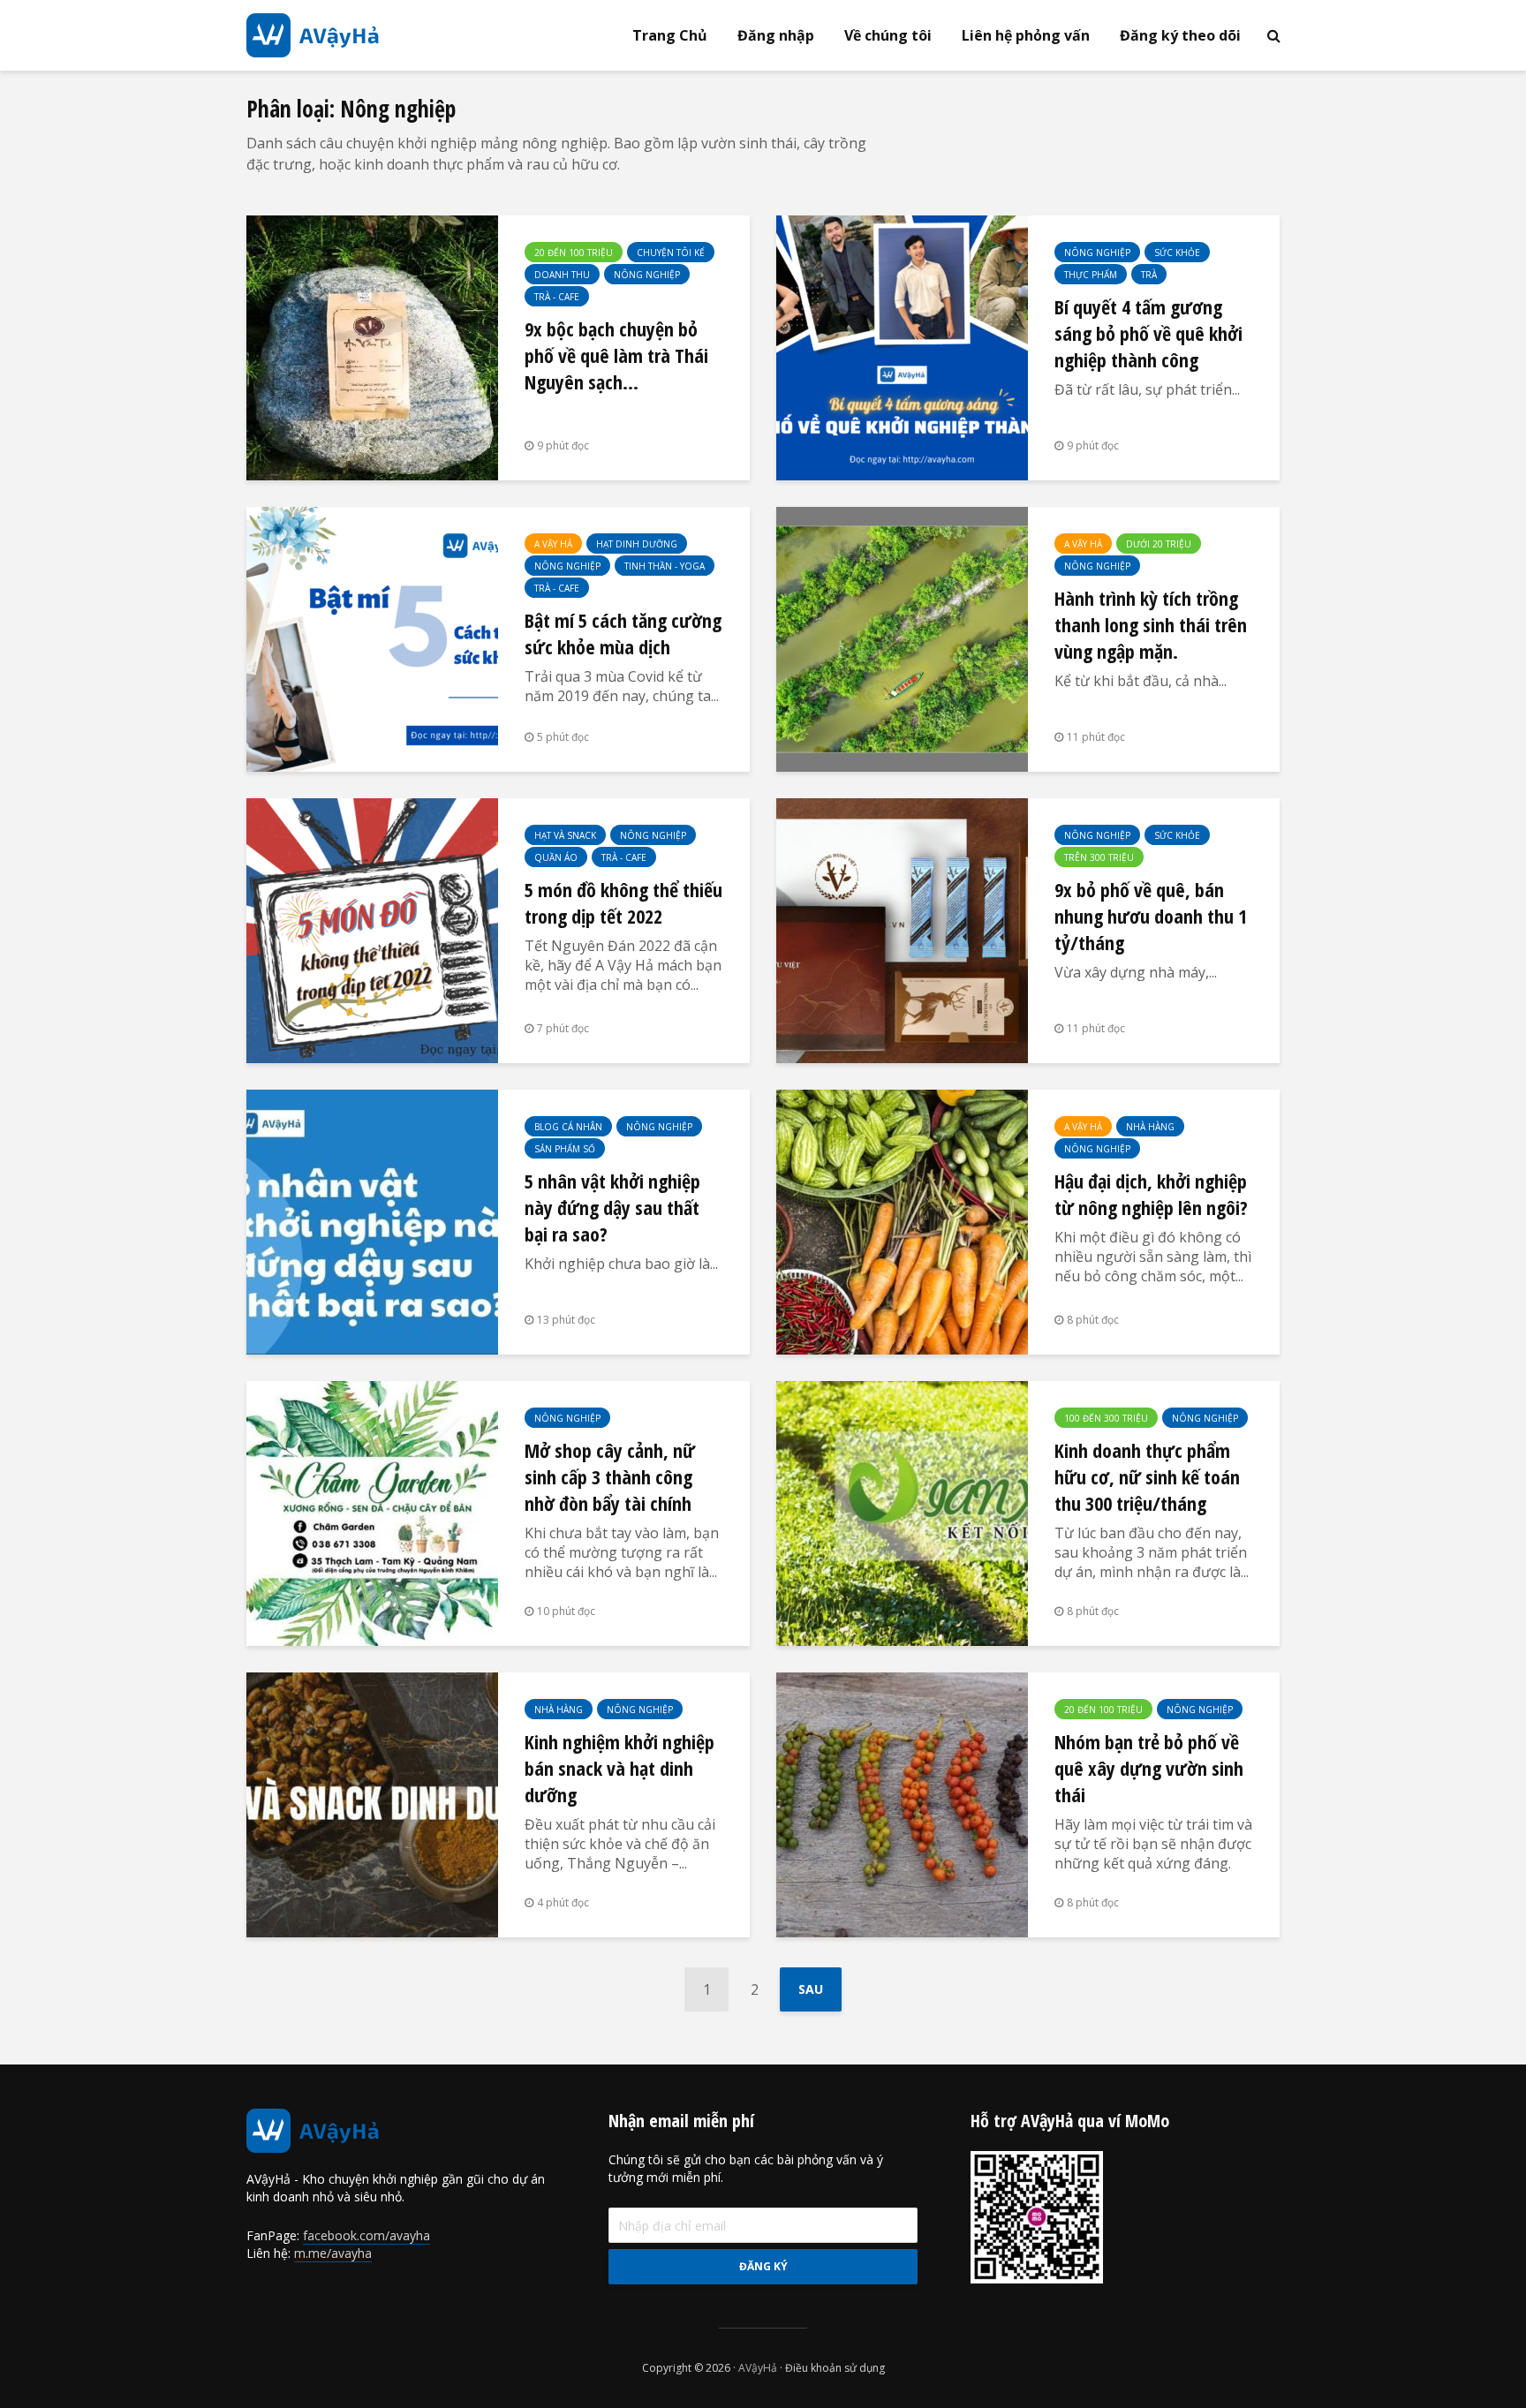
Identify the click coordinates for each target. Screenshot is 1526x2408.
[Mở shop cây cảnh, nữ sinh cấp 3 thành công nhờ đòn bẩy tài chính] (372, 1512)
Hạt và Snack (565, 835)
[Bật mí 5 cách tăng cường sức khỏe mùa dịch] (372, 638)
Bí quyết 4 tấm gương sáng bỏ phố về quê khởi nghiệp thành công (1148, 333)
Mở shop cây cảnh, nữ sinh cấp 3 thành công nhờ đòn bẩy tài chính (610, 1476)
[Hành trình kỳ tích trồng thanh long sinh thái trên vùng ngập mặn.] (902, 638)
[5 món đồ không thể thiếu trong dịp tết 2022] (372, 929)
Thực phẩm (1091, 275)
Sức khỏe (1177, 253)
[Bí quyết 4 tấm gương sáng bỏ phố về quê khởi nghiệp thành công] (902, 346)
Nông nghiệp (647, 275)
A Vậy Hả (553, 544)
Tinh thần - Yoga (665, 566)
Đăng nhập (776, 35)
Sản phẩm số (565, 1149)
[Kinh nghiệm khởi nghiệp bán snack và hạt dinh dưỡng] (372, 1803)
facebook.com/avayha (366, 2235)
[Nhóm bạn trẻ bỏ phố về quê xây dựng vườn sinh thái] (902, 1803)
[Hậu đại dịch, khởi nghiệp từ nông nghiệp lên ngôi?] (902, 1220)
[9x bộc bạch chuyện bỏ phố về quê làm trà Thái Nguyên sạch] (372, 346)
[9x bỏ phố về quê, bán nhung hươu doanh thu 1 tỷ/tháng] (902, 929)
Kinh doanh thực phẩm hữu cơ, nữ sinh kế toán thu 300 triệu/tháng (1147, 1476)
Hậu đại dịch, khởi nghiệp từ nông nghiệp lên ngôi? (1151, 1194)
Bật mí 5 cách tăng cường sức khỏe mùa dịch (623, 633)
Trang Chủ (670, 35)
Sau (811, 1989)
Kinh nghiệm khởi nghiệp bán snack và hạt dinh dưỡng (619, 1768)
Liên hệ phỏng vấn (1026, 35)
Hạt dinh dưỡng (637, 544)
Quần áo (556, 857)
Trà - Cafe (557, 297)
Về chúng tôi (888, 35)
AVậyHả (758, 2368)
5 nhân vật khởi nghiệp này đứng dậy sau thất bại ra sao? (612, 1207)
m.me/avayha (333, 2253)
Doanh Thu (562, 275)
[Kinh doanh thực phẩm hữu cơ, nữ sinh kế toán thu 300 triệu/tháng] (902, 1512)
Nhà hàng (1150, 1127)
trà (1149, 275)
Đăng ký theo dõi (1180, 35)
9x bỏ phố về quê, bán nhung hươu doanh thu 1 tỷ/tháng (1151, 916)
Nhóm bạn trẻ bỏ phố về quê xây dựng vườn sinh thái (1149, 1768)
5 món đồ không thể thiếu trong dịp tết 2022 (623, 902)
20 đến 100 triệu (574, 253)
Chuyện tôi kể (671, 253)
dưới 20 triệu (1159, 544)
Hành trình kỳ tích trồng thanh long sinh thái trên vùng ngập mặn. (1151, 624)
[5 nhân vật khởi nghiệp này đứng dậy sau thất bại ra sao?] (372, 1220)
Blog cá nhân (568, 1127)
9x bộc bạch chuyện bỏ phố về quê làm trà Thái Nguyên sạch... (616, 355)
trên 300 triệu (1099, 857)
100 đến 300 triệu (1106, 1418)
